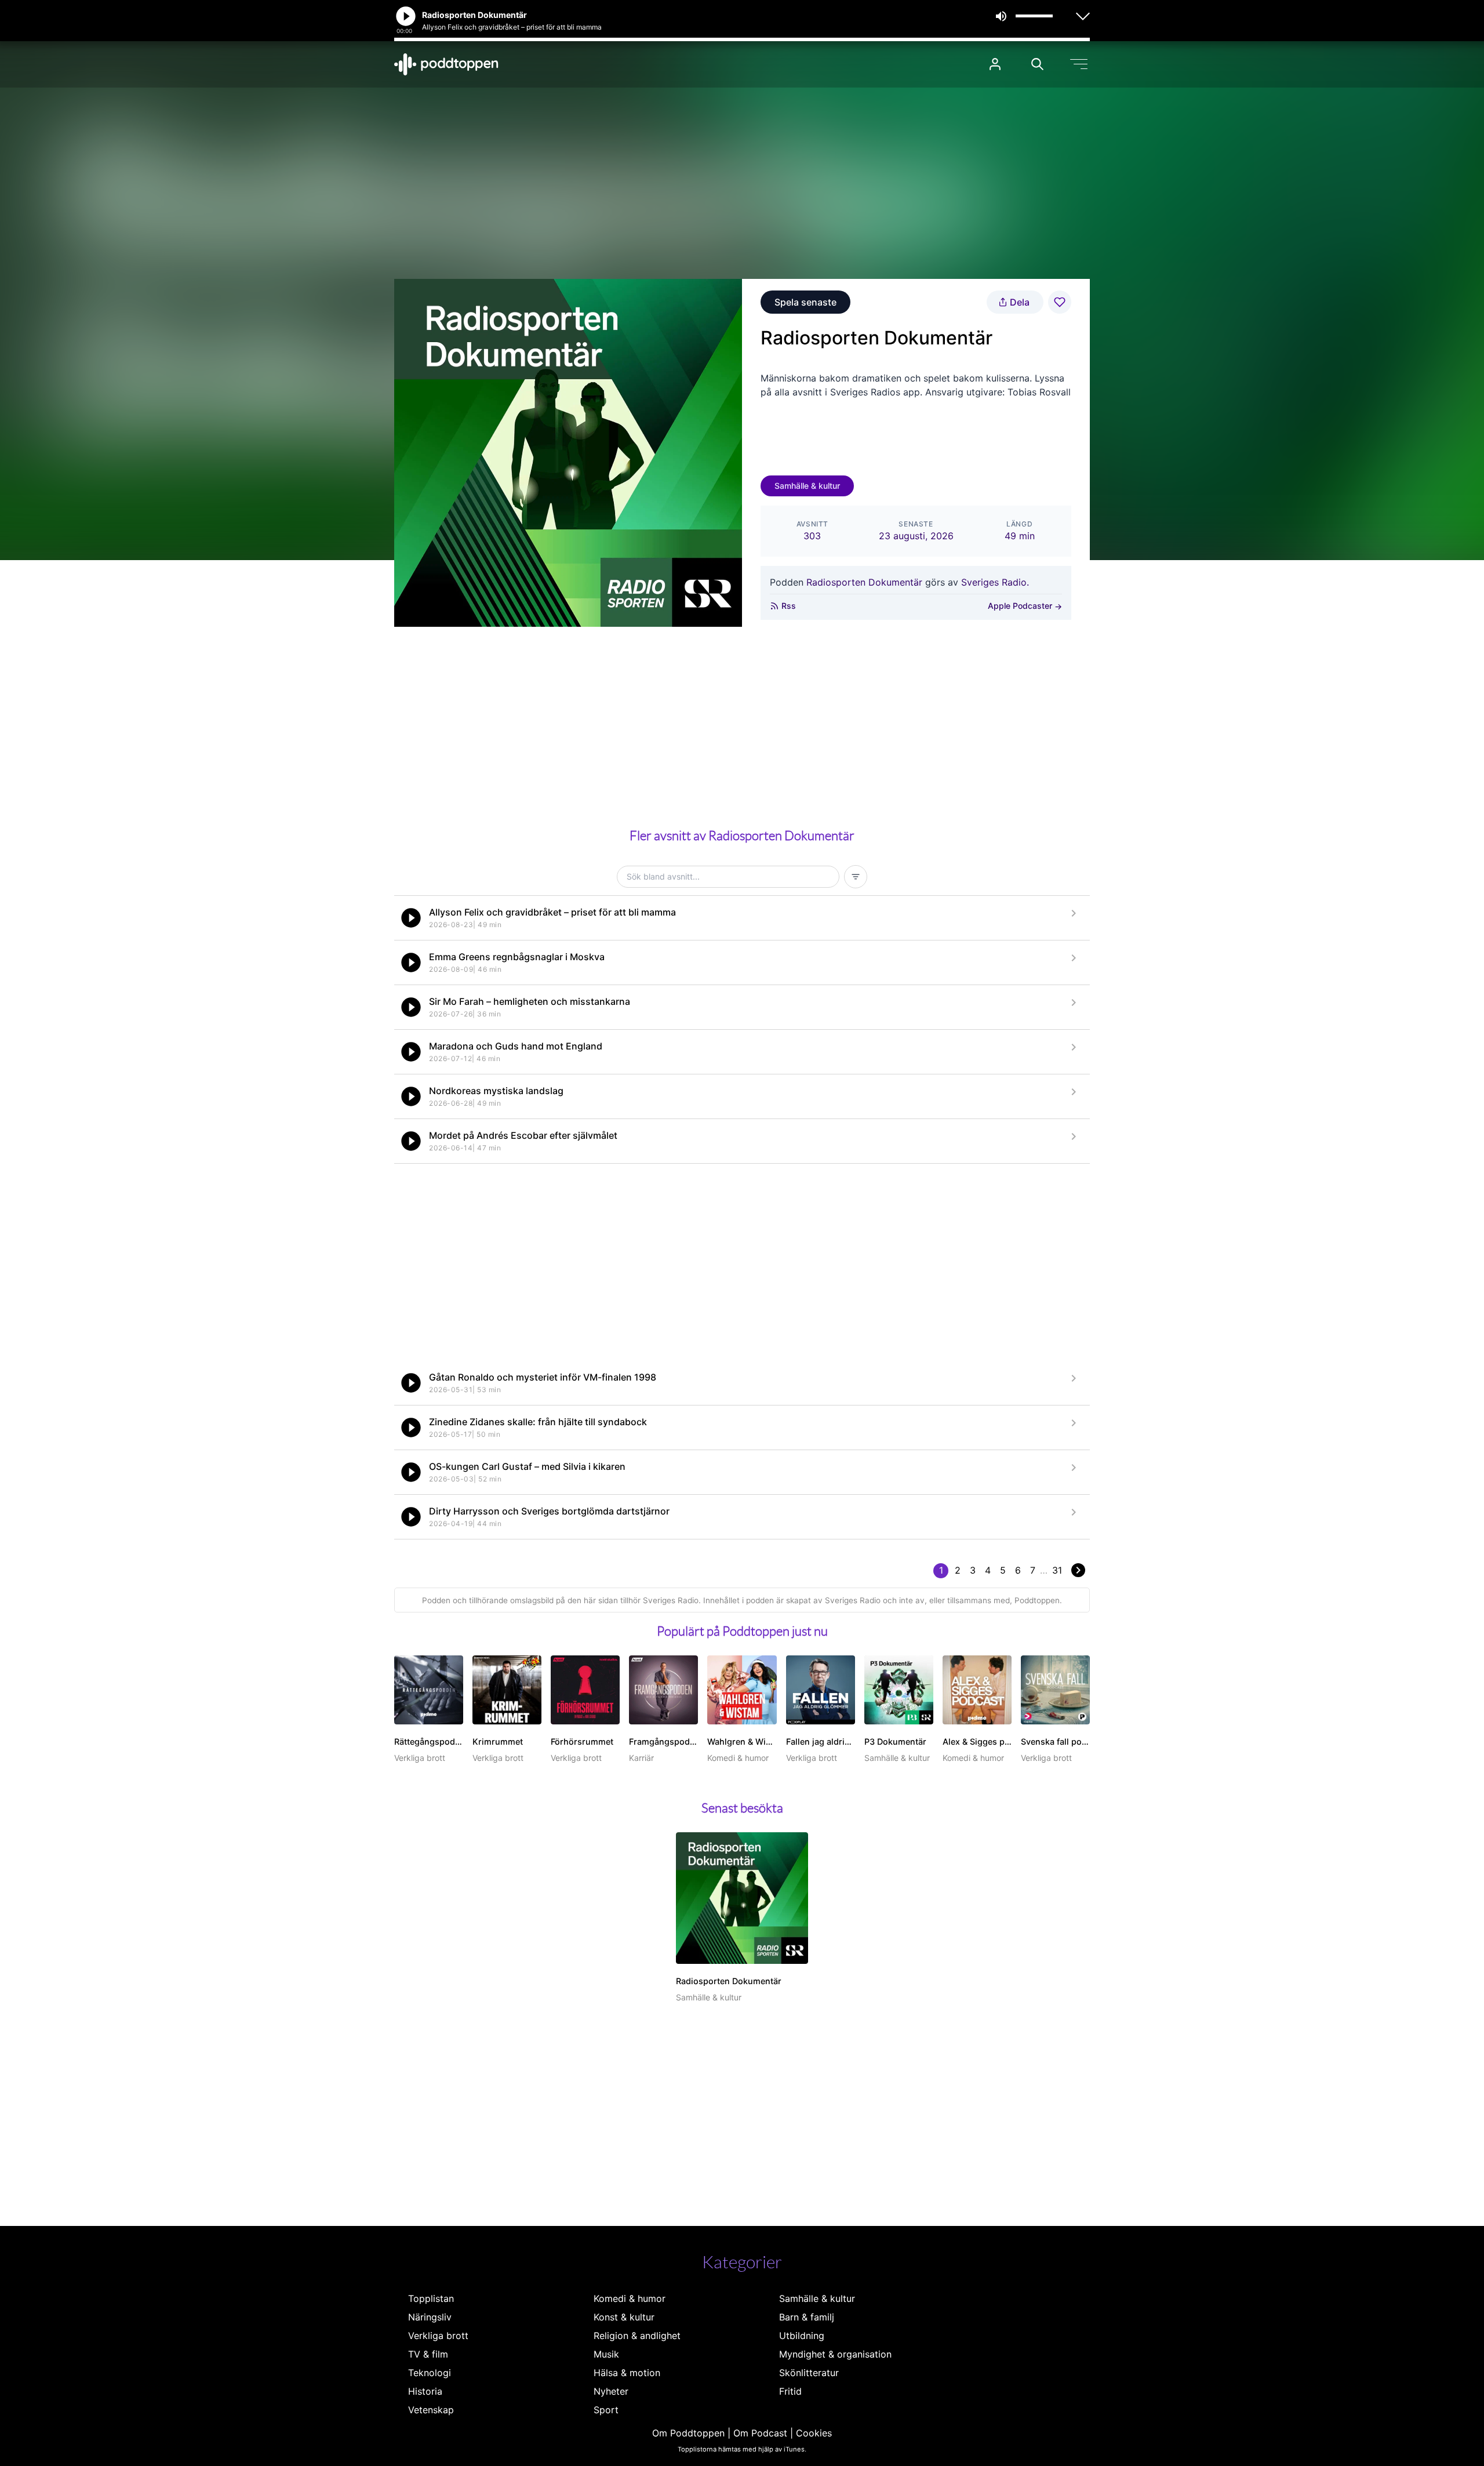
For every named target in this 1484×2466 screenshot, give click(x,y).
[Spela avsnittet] (411, 918)
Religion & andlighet (637, 2336)
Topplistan (431, 2298)
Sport (606, 2410)
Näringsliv (430, 2317)
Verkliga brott (438, 2336)
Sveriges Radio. (995, 582)
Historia (425, 2391)
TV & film (428, 2354)
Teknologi (430, 2373)
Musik (606, 2354)
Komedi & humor (630, 2298)
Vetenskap (431, 2410)
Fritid (790, 2391)
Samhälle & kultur (807, 486)
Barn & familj (807, 2317)
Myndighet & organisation (835, 2354)
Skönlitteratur (809, 2373)
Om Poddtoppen (688, 2433)
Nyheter (611, 2391)
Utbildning (802, 2336)
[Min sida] (995, 64)
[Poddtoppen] (446, 64)
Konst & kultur (624, 2317)
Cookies (814, 2433)
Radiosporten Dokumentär (864, 582)
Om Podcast (760, 2433)
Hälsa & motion (627, 2373)
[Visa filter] (856, 877)
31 (1057, 1570)
